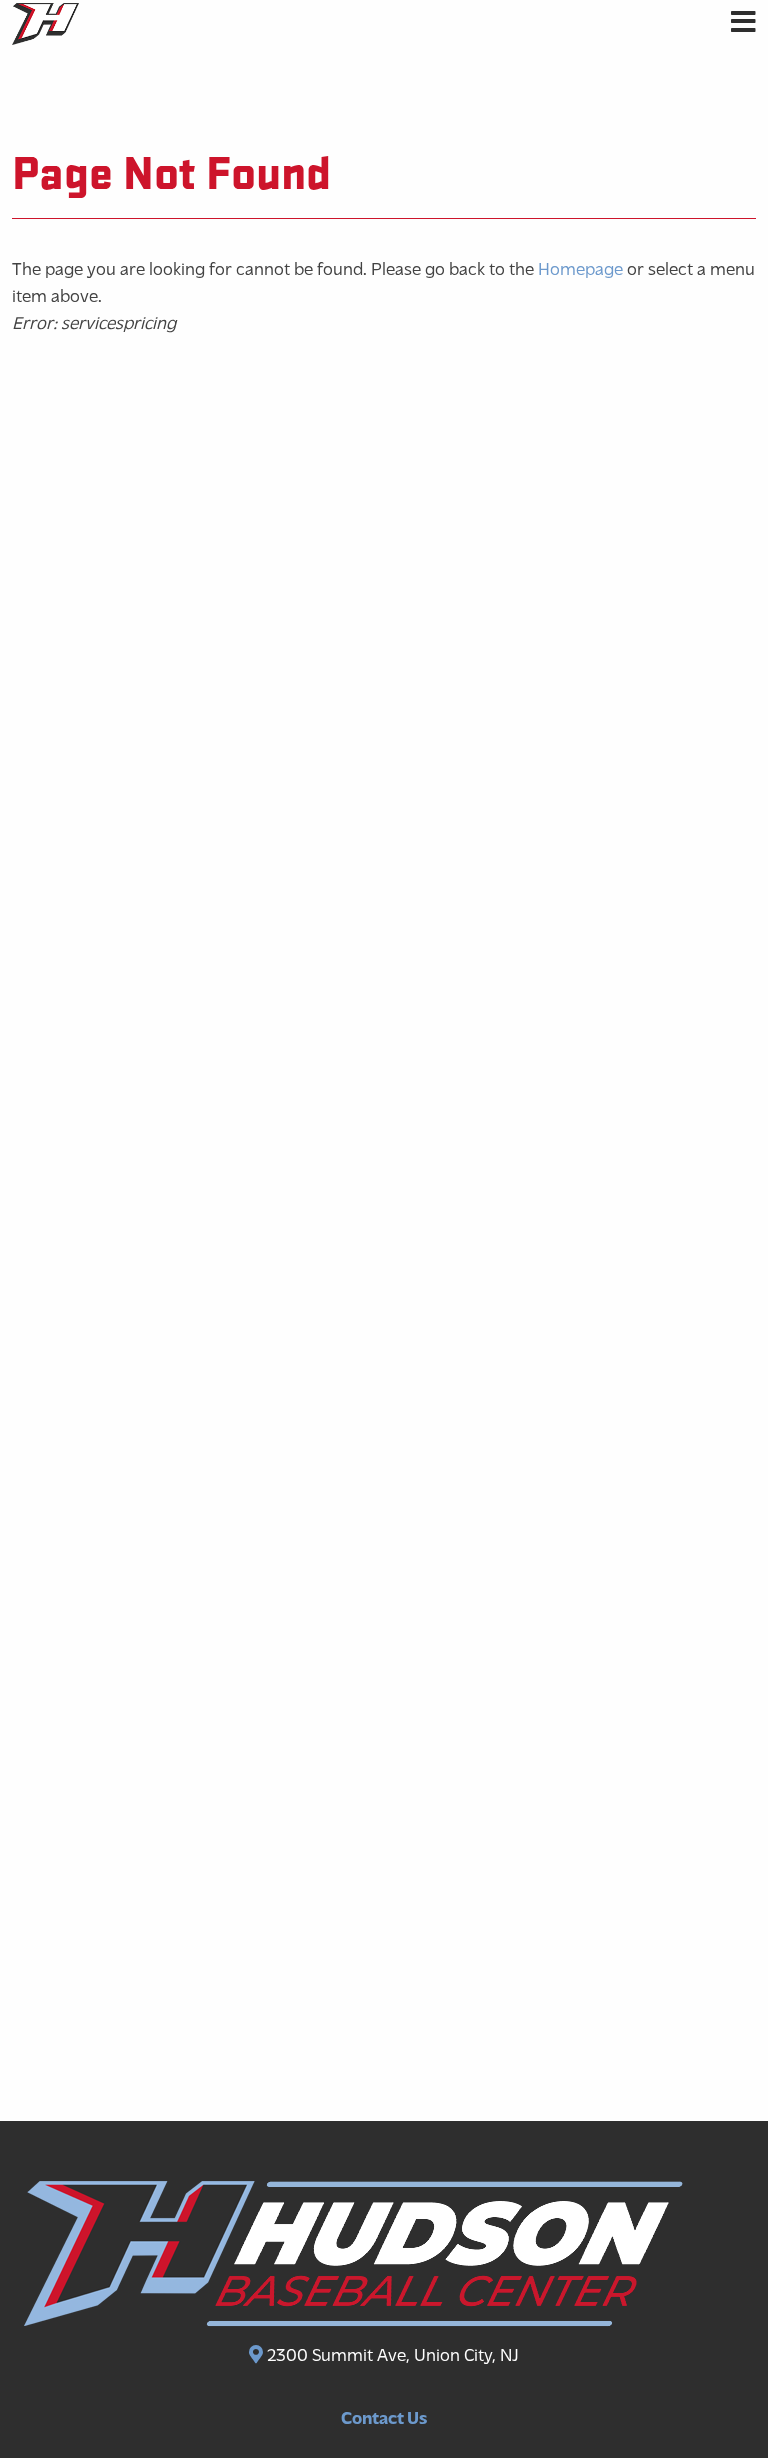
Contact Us (384, 2420)
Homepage (580, 271)
